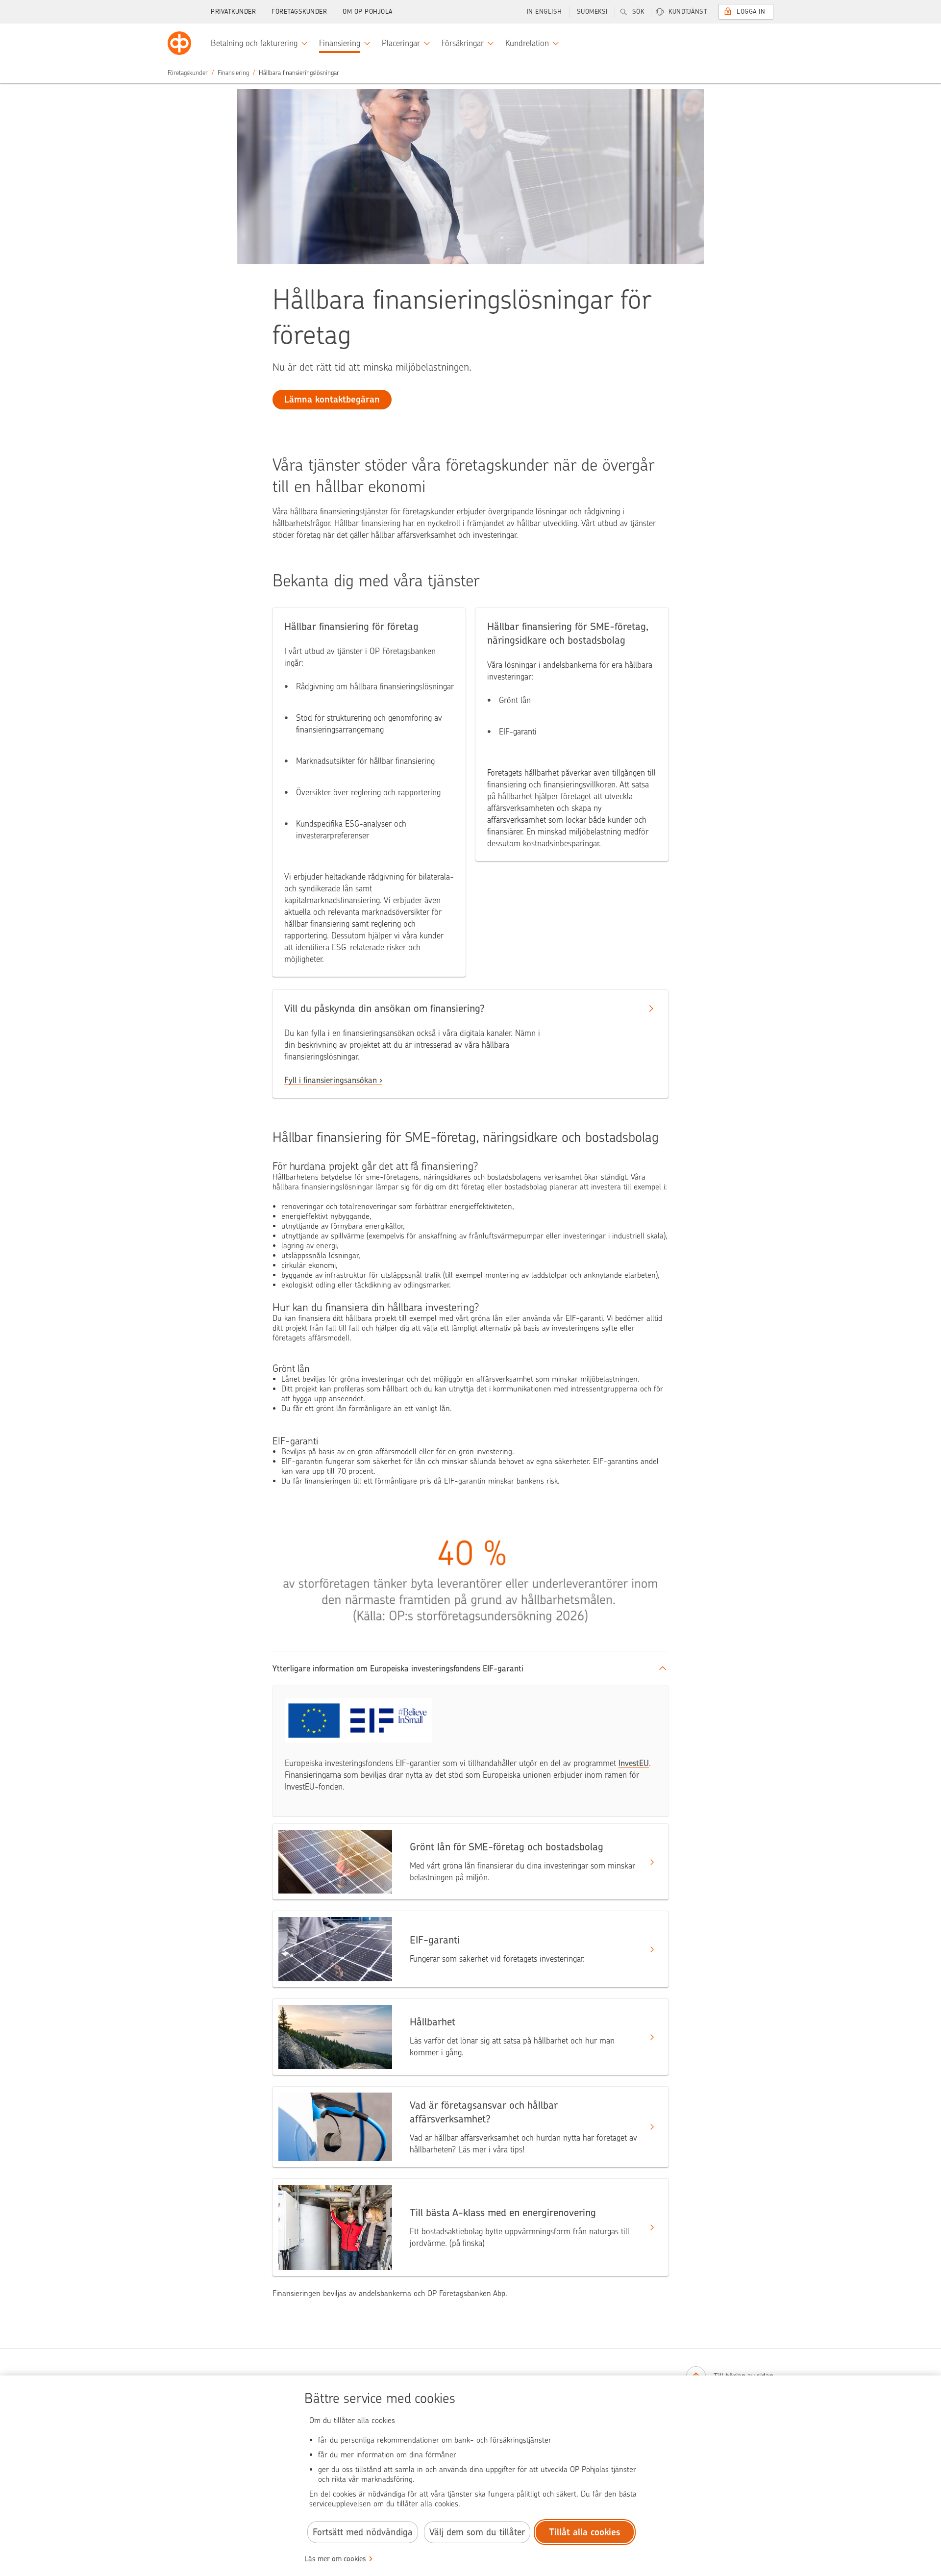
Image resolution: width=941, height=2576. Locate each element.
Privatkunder (233, 12)
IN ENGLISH (545, 12)
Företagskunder (299, 12)
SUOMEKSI (592, 12)
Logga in (751, 12)
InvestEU (634, 1763)
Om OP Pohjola (368, 12)
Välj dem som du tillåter (477, 2532)
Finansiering (233, 73)
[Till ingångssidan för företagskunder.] (179, 43)
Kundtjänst (688, 12)
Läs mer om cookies (335, 2559)
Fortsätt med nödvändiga (363, 2532)
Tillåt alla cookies (585, 2532)
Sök (638, 12)
